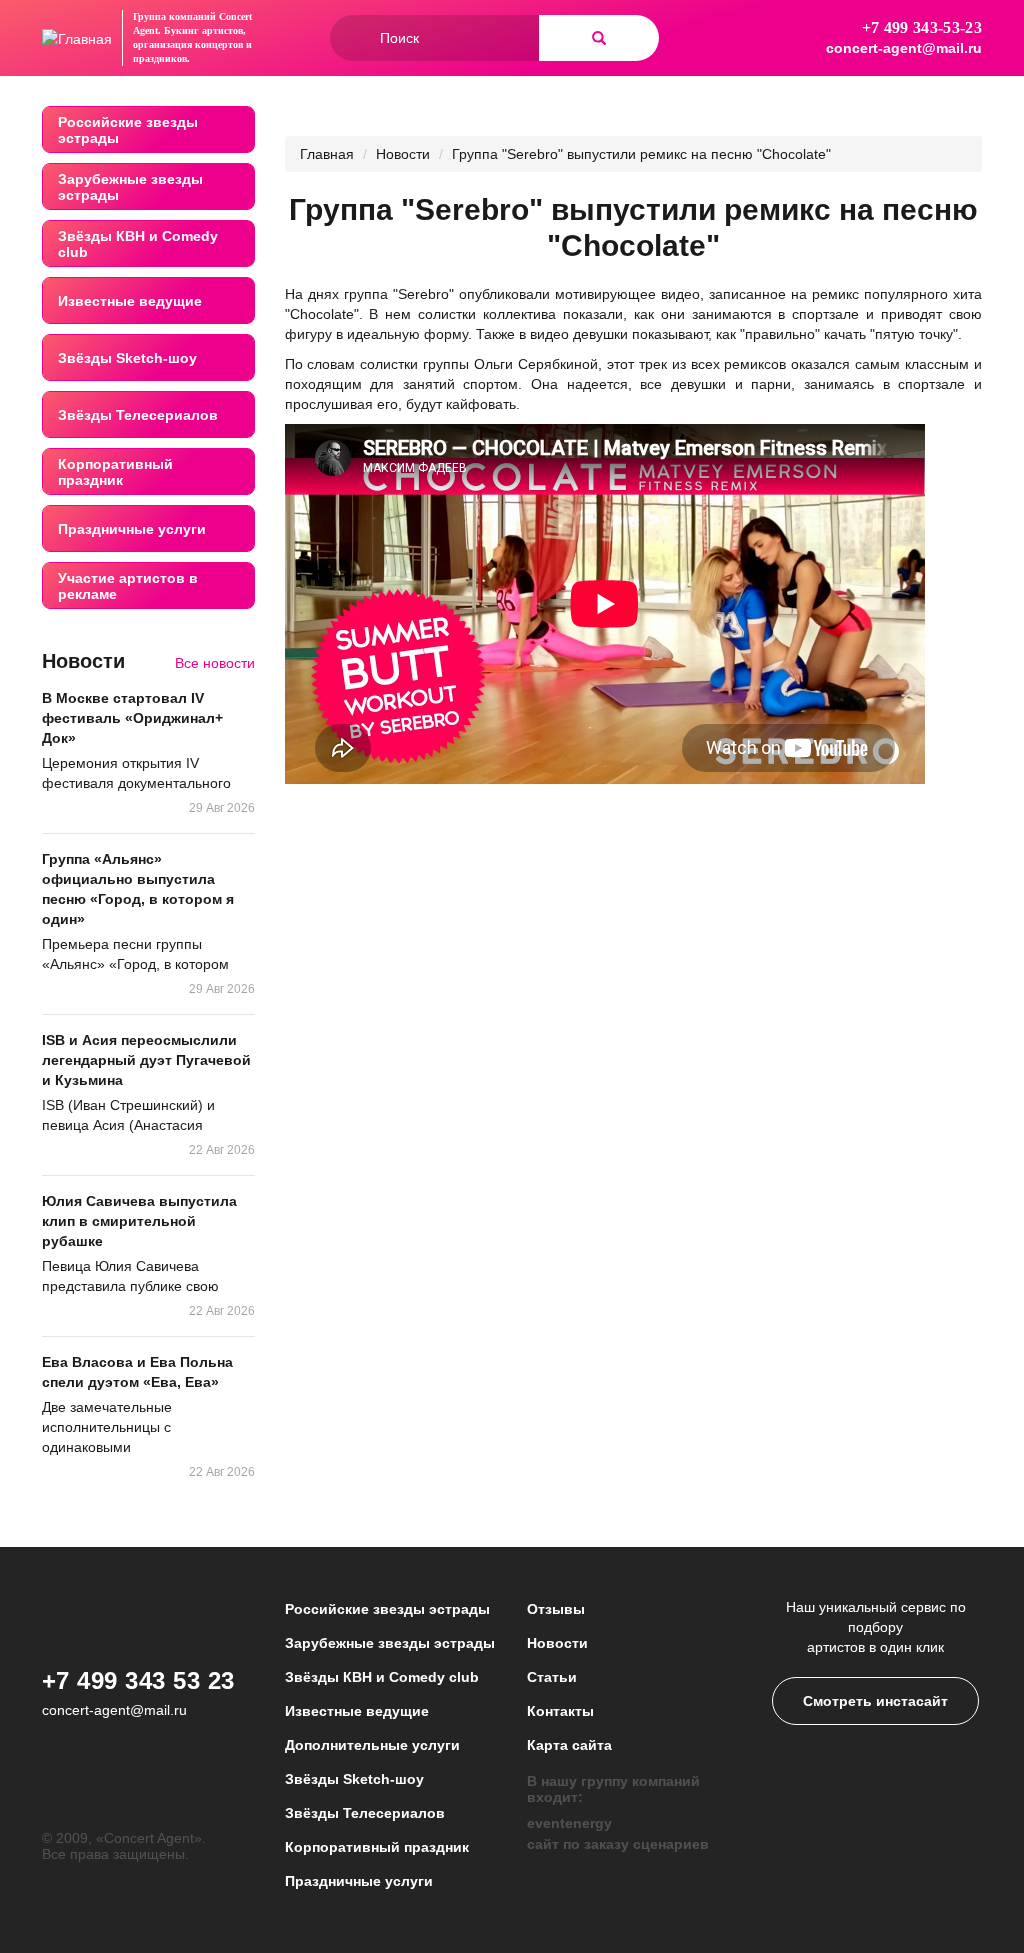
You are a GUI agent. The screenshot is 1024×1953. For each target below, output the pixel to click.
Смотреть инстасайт (875, 1701)
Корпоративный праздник (115, 472)
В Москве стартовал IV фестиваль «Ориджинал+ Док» (132, 718)
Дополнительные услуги (372, 1745)
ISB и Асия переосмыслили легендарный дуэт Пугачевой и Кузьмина (146, 1060)
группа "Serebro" (399, 294)
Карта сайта (569, 1745)
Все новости (215, 663)
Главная (327, 154)
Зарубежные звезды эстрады (130, 187)
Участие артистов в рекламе (128, 586)
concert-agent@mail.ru (904, 48)
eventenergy (569, 1823)
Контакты (560, 1711)
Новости (403, 154)
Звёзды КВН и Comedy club (138, 244)
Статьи (552, 1677)
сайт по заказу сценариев (618, 1844)
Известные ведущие (130, 301)
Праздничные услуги (132, 529)
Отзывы (556, 1609)
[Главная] (77, 37)
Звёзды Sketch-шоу (127, 358)
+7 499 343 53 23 (138, 1680)
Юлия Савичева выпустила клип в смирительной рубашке (139, 1221)
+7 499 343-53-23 (922, 27)
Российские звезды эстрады (128, 130)
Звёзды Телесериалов (138, 415)
